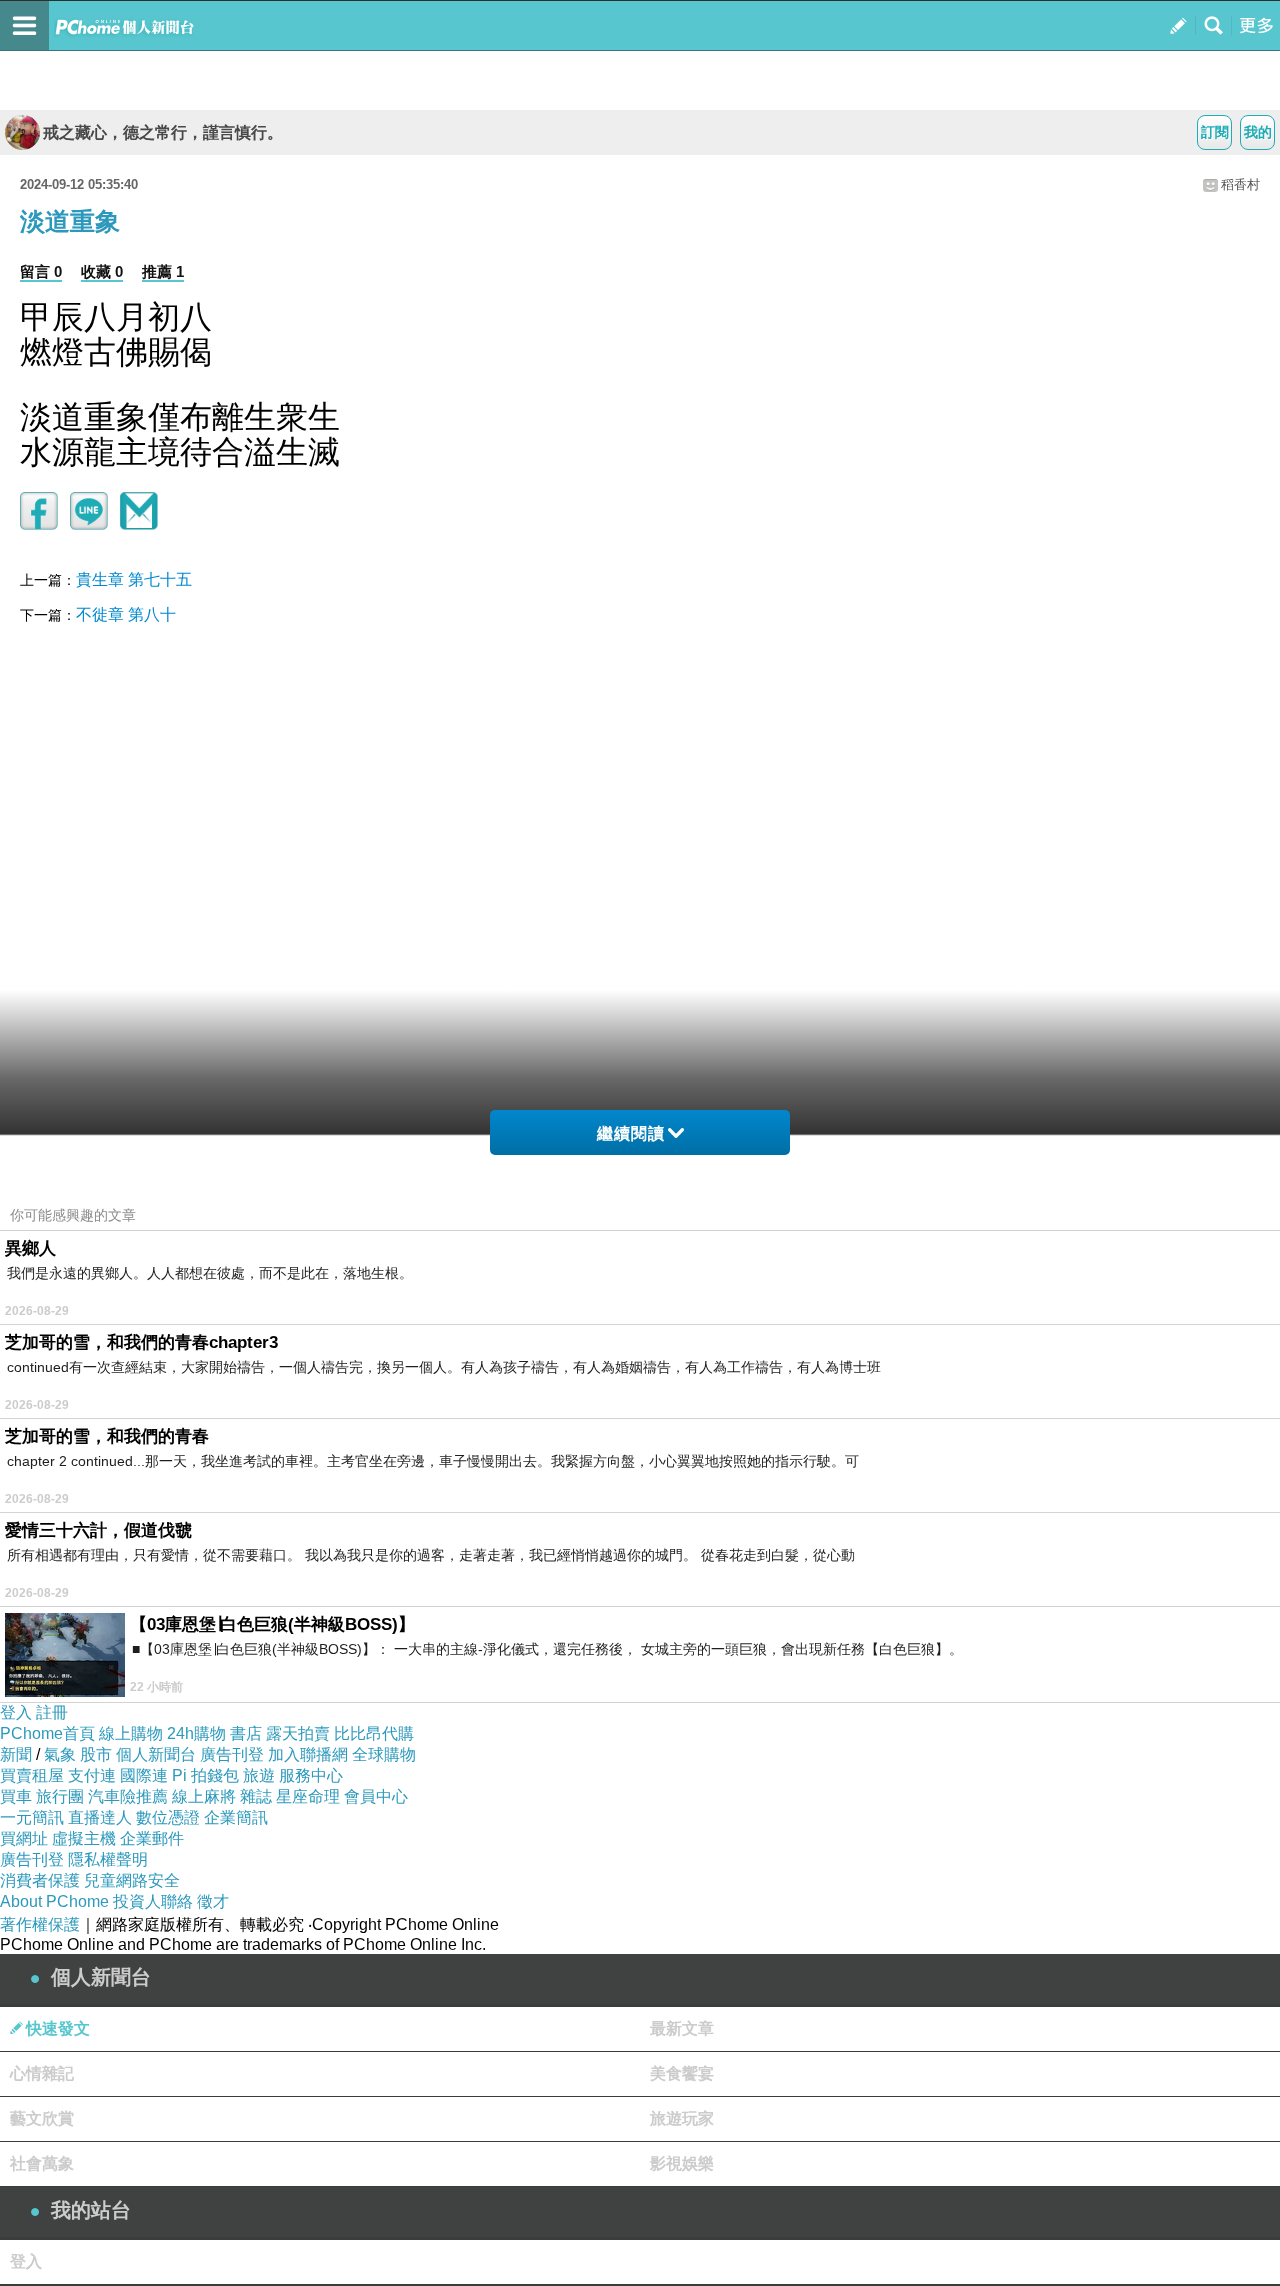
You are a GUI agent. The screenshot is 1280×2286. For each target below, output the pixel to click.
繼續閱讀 (631, 1133)
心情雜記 (42, 2073)
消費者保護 (40, 1880)
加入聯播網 (308, 1754)
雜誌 (256, 1796)
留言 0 (41, 271)
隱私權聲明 (108, 1859)
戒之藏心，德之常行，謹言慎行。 (163, 132)
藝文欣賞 (42, 2118)
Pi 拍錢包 (205, 1775)
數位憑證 (168, 1817)
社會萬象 (42, 2163)
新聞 (16, 1754)
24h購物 (196, 1733)
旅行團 (60, 1796)
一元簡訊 (32, 1817)
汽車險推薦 (128, 1796)
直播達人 (100, 1817)
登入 (16, 1712)
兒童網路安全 (132, 1880)
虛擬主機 (84, 1838)
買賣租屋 (32, 1775)
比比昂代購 (374, 1733)
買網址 (24, 1838)
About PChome (54, 1901)
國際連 (144, 1775)
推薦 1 (163, 271)
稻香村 (1240, 184)
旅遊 (259, 1775)
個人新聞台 (156, 1754)
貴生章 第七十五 (134, 579)
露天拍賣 (298, 1733)
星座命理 (308, 1796)
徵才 (213, 1901)
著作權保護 (40, 1924)
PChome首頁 (47, 1733)
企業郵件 (152, 1838)
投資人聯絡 (153, 1901)
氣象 (60, 1754)
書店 (246, 1733)
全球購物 (384, 1754)
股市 (96, 1754)
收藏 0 (102, 271)
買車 (16, 1796)
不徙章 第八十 (126, 614)
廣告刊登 (232, 1754)
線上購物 (131, 1733)
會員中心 (376, 1796)
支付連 (92, 1775)
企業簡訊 (236, 1817)
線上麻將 (204, 1796)
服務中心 (311, 1775)
